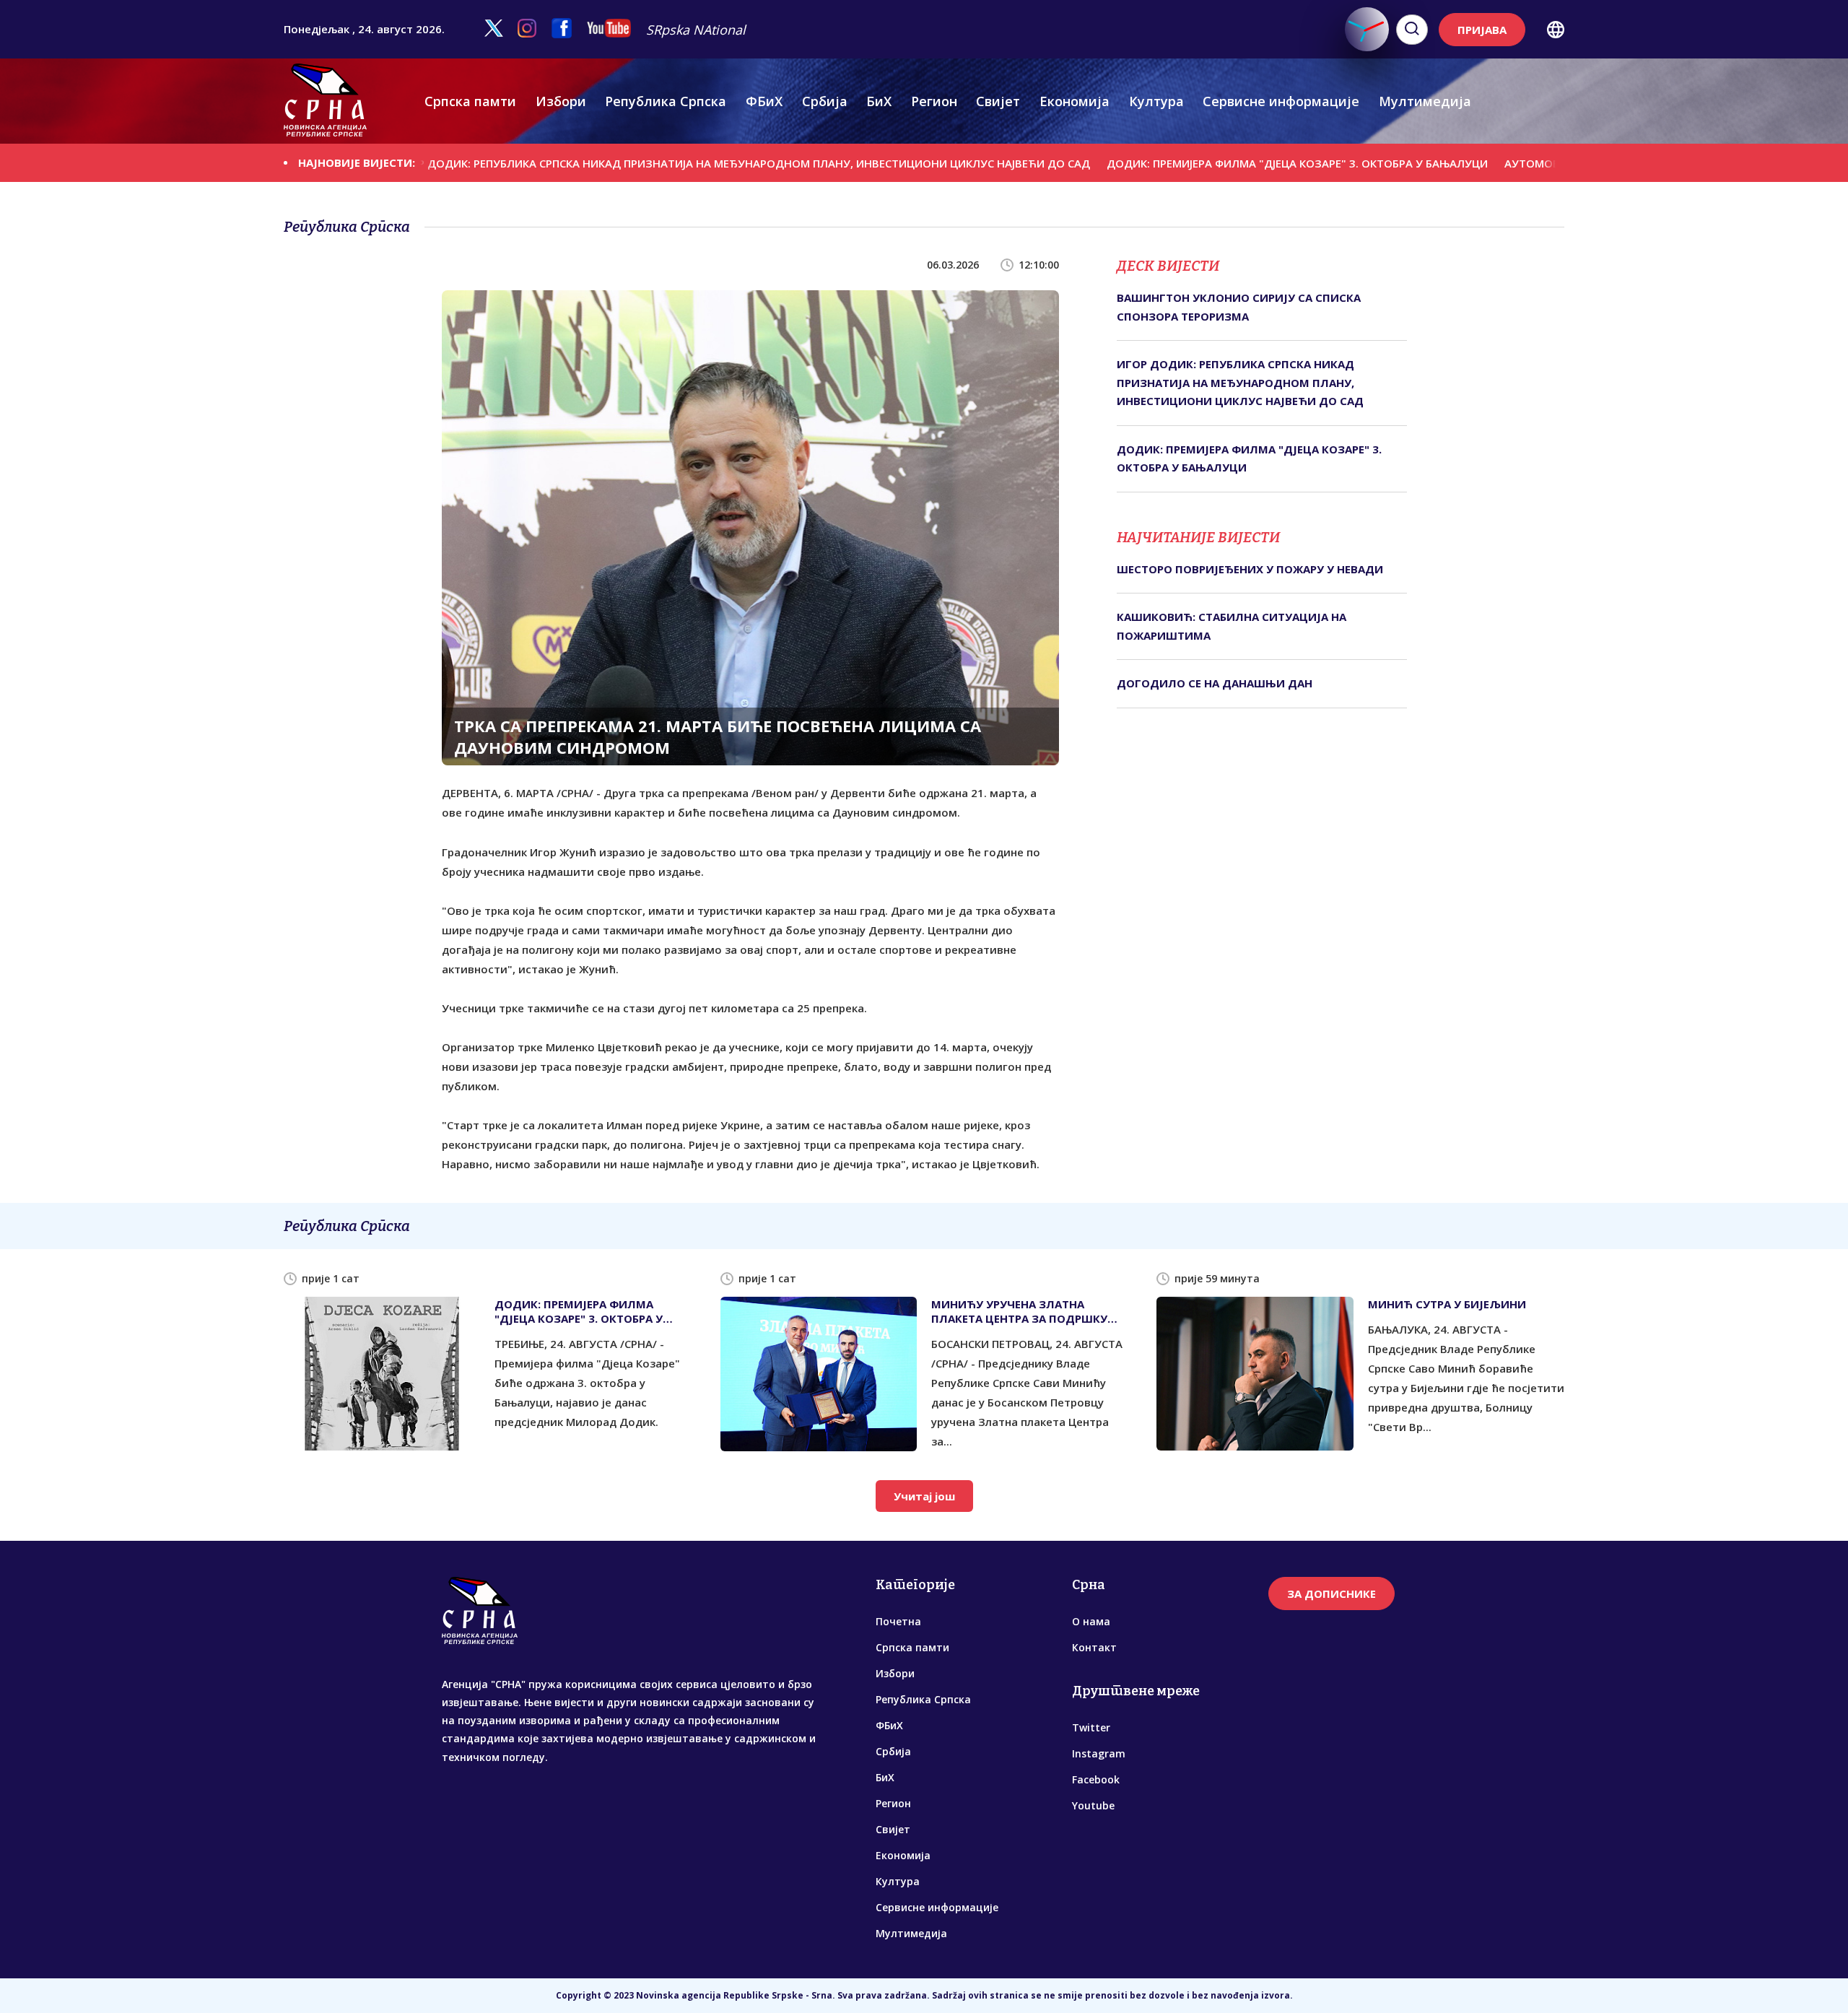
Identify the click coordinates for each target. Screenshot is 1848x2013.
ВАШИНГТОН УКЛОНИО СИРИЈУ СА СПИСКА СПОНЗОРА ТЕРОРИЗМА (1239, 307)
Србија (825, 101)
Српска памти (470, 101)
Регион (934, 101)
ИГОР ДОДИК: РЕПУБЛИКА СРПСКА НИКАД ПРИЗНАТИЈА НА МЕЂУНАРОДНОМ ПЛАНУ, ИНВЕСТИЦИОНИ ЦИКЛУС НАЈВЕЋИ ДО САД (642, 163)
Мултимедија (1425, 101)
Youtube (1093, 1805)
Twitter (1091, 1727)
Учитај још (924, 1496)
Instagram (1099, 1753)
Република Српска (666, 101)
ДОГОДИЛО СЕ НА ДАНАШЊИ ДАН (1215, 683)
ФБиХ (764, 101)
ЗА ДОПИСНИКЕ (1331, 1594)
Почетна (898, 1621)
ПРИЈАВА (1482, 30)
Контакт (1094, 1647)
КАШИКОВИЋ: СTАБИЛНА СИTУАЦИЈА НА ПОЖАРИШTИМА (1232, 626)
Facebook (1096, 1779)
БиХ (879, 101)
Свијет (998, 101)
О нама (1091, 1621)
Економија (1075, 101)
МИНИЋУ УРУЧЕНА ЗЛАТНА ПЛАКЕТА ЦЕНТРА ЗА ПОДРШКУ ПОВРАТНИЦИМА (1019, 1311)
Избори (561, 101)
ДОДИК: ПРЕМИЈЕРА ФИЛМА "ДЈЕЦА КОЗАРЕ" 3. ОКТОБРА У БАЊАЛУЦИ (1197, 163)
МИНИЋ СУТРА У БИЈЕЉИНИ (1447, 1304)
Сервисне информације (1281, 101)
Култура (1156, 101)
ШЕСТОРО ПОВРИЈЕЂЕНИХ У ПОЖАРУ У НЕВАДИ (1250, 569)
